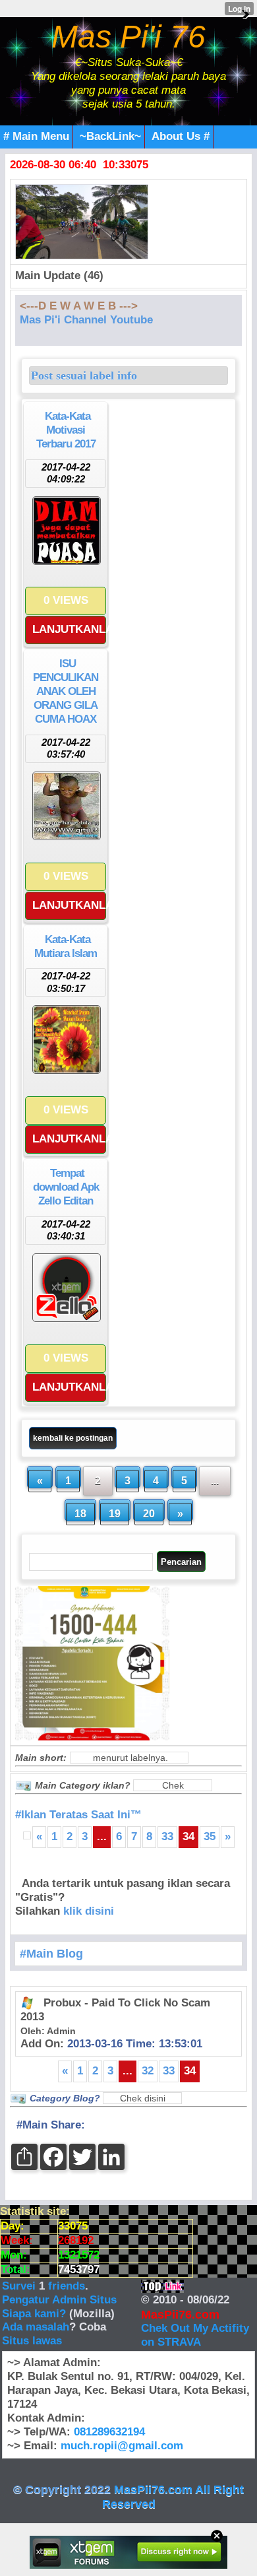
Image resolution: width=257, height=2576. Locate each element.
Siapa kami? (34, 2314)
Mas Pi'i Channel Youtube (86, 320)
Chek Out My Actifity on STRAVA (195, 2335)
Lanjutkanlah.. (69, 629)
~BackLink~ (110, 136)
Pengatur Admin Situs (59, 2300)
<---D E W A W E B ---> (79, 306)
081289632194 (109, 2432)
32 (148, 2071)
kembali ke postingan (73, 1438)
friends (67, 2286)
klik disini (89, 1911)
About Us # (181, 136)
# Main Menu (36, 136)
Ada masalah (36, 2327)
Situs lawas (32, 2341)
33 (167, 1836)
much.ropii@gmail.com (122, 2446)
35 (210, 1836)
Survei (20, 2286)
